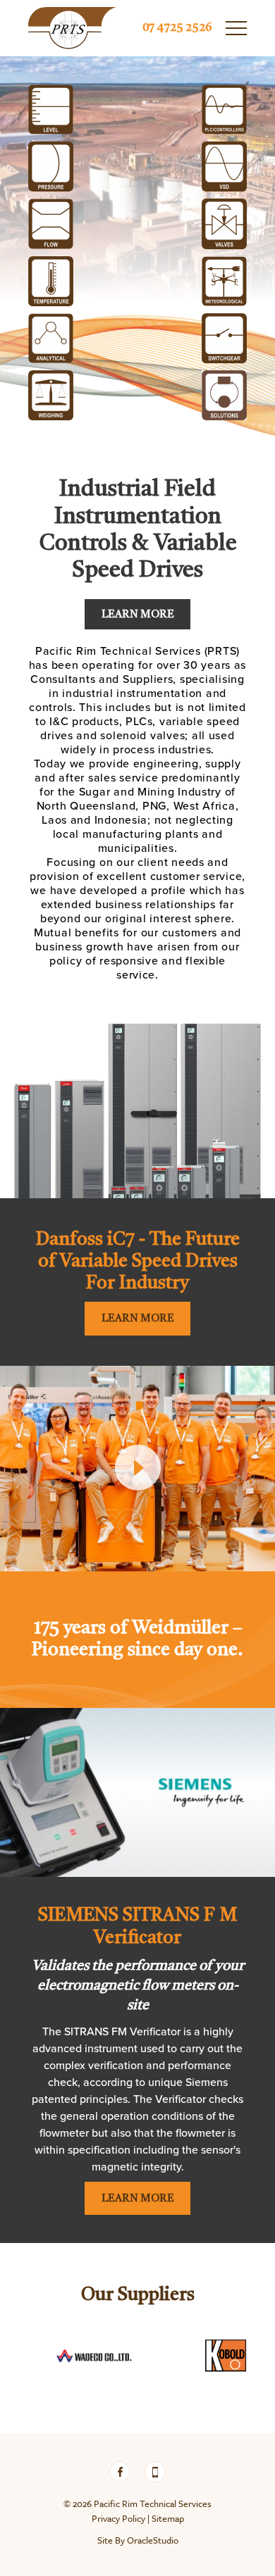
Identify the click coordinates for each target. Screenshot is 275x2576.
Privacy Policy (118, 2518)
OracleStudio (153, 2540)
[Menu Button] (236, 28)
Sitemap (168, 2518)
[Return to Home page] (72, 28)
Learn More (138, 615)
